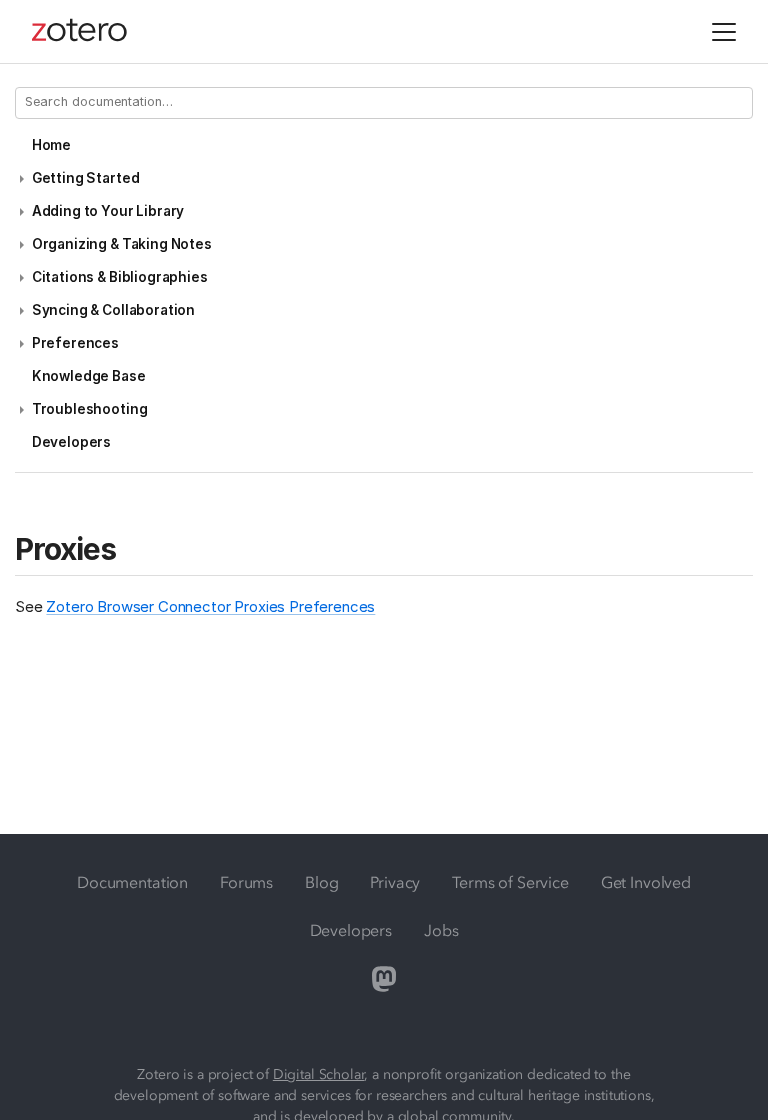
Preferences (75, 343)
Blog (321, 882)
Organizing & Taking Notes (122, 244)
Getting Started (86, 178)
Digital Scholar (319, 1074)
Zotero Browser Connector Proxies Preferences (210, 606)
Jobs (441, 930)
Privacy (395, 882)
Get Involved (646, 882)
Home (51, 145)
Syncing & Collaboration (113, 310)
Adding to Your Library (108, 211)
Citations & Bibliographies (120, 277)
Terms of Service (510, 882)
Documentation (132, 882)
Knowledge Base (89, 376)
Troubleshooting (90, 409)
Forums (246, 882)
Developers (71, 442)
